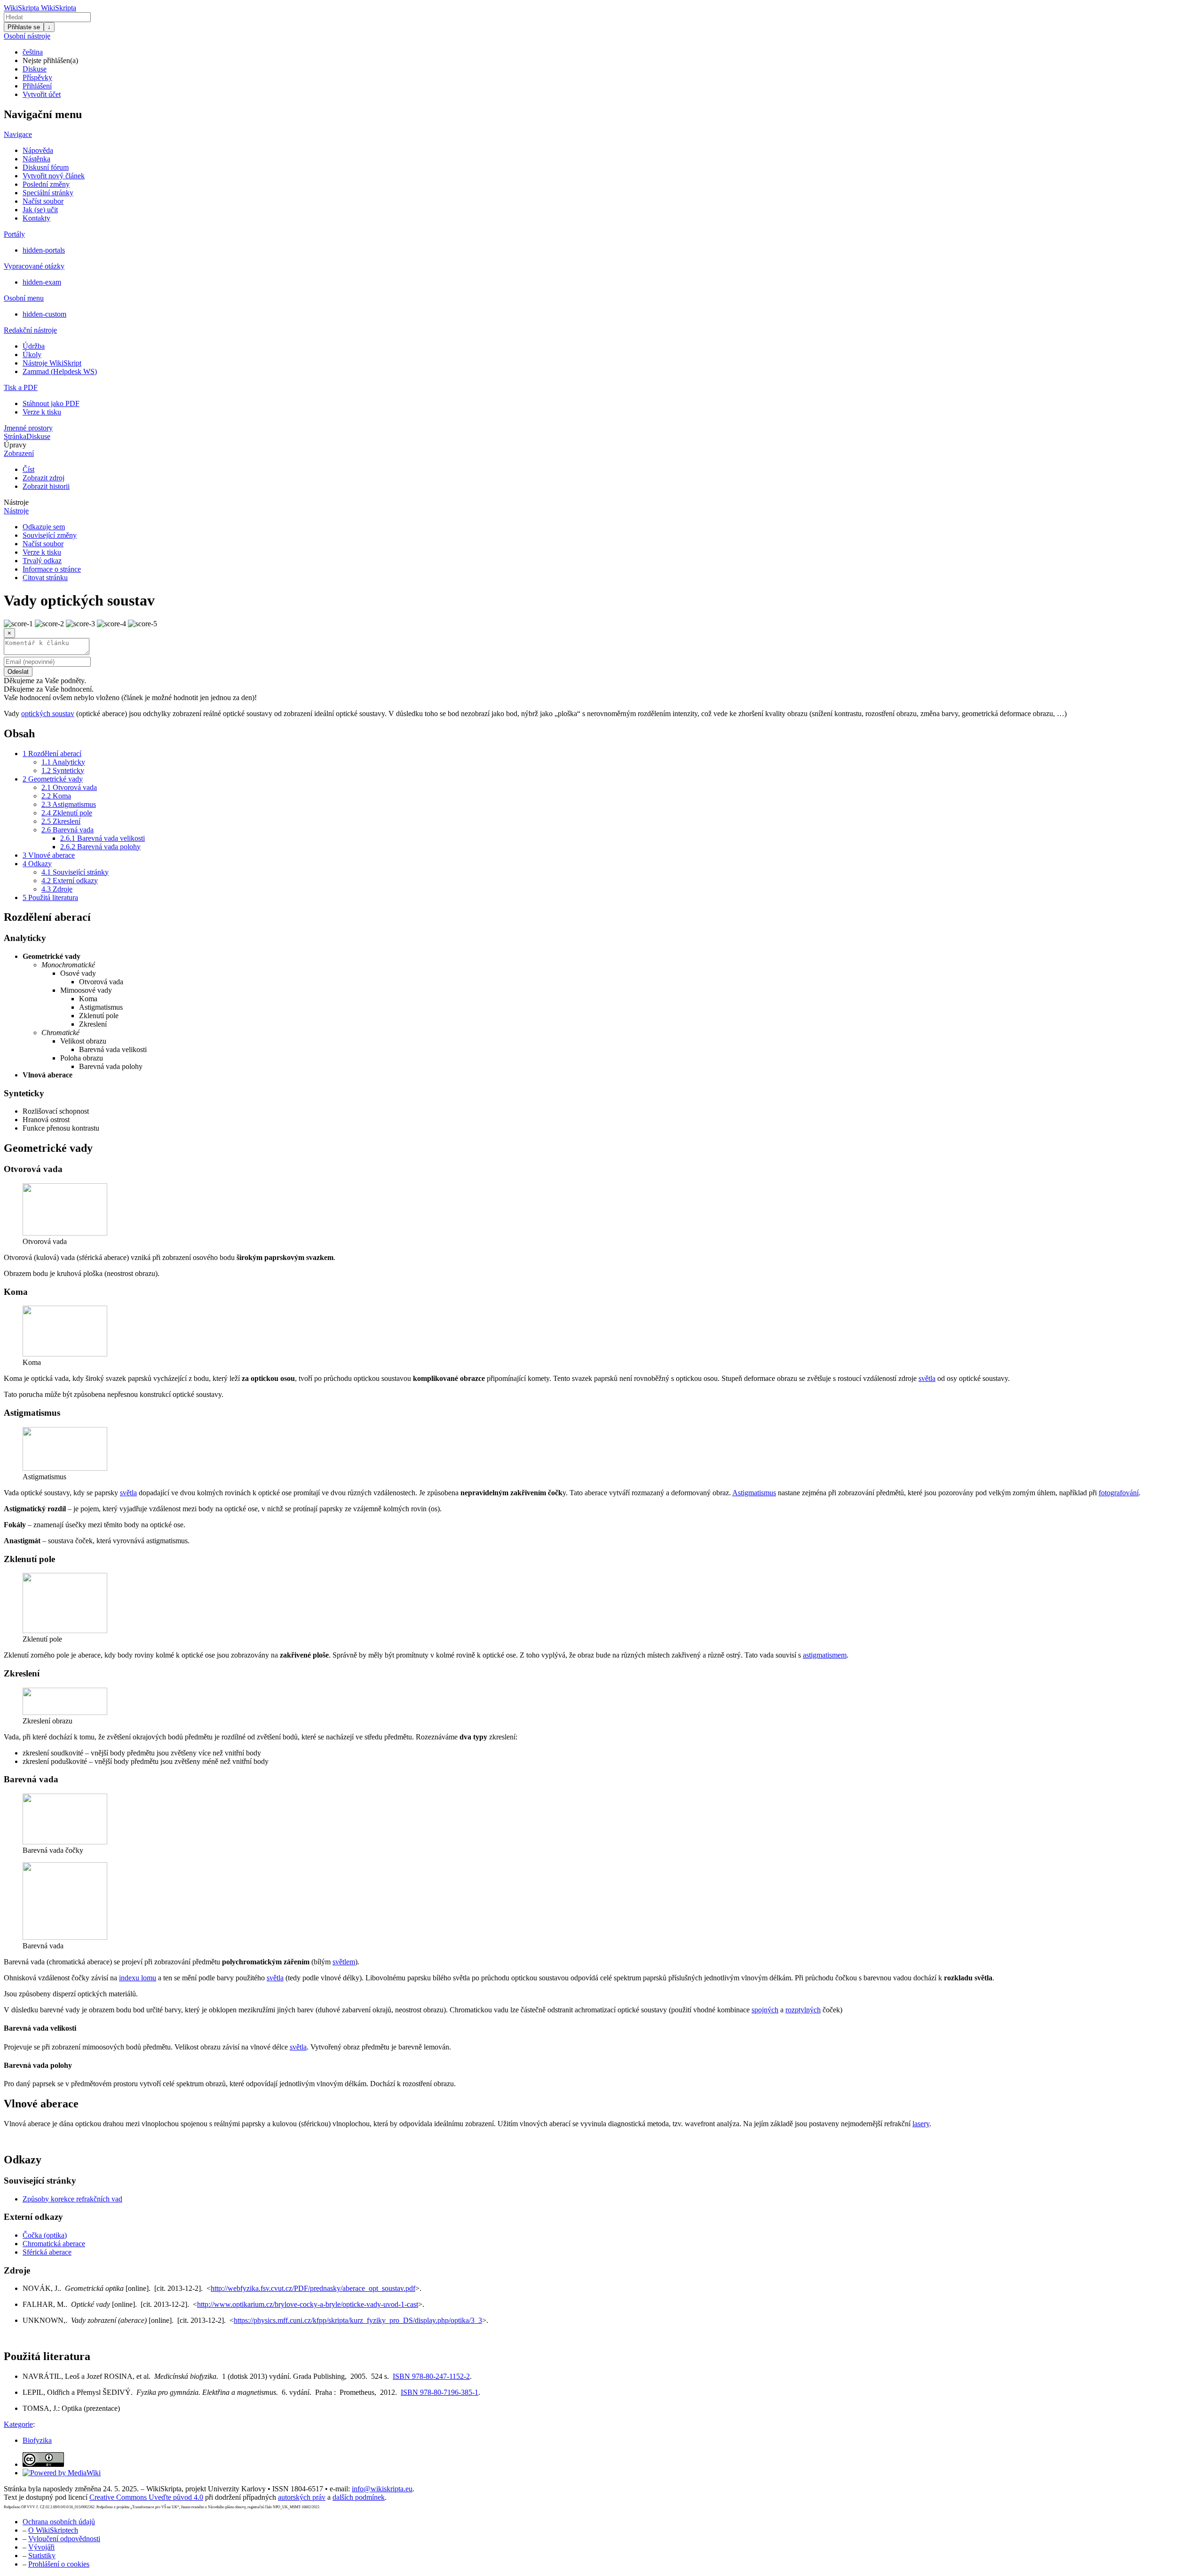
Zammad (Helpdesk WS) (60, 371)
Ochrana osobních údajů (59, 2522)
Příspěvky (37, 77)
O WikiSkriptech (53, 2530)
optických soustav (48, 714)
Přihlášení (37, 86)
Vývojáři (41, 2547)
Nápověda (38, 150)
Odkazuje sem (44, 527)
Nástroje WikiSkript (52, 363)
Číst (28, 469)
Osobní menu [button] (24, 298)
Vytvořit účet (42, 94)
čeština (33, 52)
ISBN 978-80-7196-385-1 (440, 2392)
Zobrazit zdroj (44, 478)
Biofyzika (37, 2440)
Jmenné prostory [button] (28, 428)
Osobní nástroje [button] (27, 36)
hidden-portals (44, 250)
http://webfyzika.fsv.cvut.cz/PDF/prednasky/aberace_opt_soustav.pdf (313, 2288)
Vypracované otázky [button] (34, 266)
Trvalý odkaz (42, 561)
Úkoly (32, 355)
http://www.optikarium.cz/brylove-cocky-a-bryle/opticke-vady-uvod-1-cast (308, 2304)
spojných (765, 2010)
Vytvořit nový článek (54, 176)
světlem (344, 1962)
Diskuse (35, 69)
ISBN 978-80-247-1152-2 (431, 2376)
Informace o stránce (52, 569)
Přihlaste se (24, 27)
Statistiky (42, 2556)
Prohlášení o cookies (59, 2564)
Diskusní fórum (46, 167)
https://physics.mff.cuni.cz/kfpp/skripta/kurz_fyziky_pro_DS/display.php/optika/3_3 (358, 2320)
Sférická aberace (47, 2252)
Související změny (50, 535)
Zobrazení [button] (19, 453)
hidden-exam (42, 282)
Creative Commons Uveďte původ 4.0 (146, 2497)
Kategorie (18, 2424)
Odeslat (18, 672)
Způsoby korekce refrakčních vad (72, 2199)
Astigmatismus (754, 1493)
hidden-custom (44, 314)
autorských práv (302, 2497)
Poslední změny (46, 184)
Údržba (34, 346)
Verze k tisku (42, 412)
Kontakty (36, 218)
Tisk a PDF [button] (21, 387)
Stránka (15, 436)
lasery (921, 2124)
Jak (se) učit (40, 210)
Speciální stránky (48, 193)
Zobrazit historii (46, 486)
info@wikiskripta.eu (382, 2489)
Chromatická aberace (54, 2244)
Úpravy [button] (15, 445)
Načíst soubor (43, 201)
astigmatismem (825, 1655)
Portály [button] (14, 234)
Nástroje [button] (16, 502)
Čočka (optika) (45, 2235)
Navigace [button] (18, 134)
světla (927, 1378)
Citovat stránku (45, 578)
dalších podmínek (359, 2497)
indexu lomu (138, 1978)
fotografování (1119, 1493)
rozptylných (803, 2010)
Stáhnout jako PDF (51, 403)
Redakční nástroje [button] (30, 330)
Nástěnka (36, 159)
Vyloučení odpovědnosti (64, 2539)
